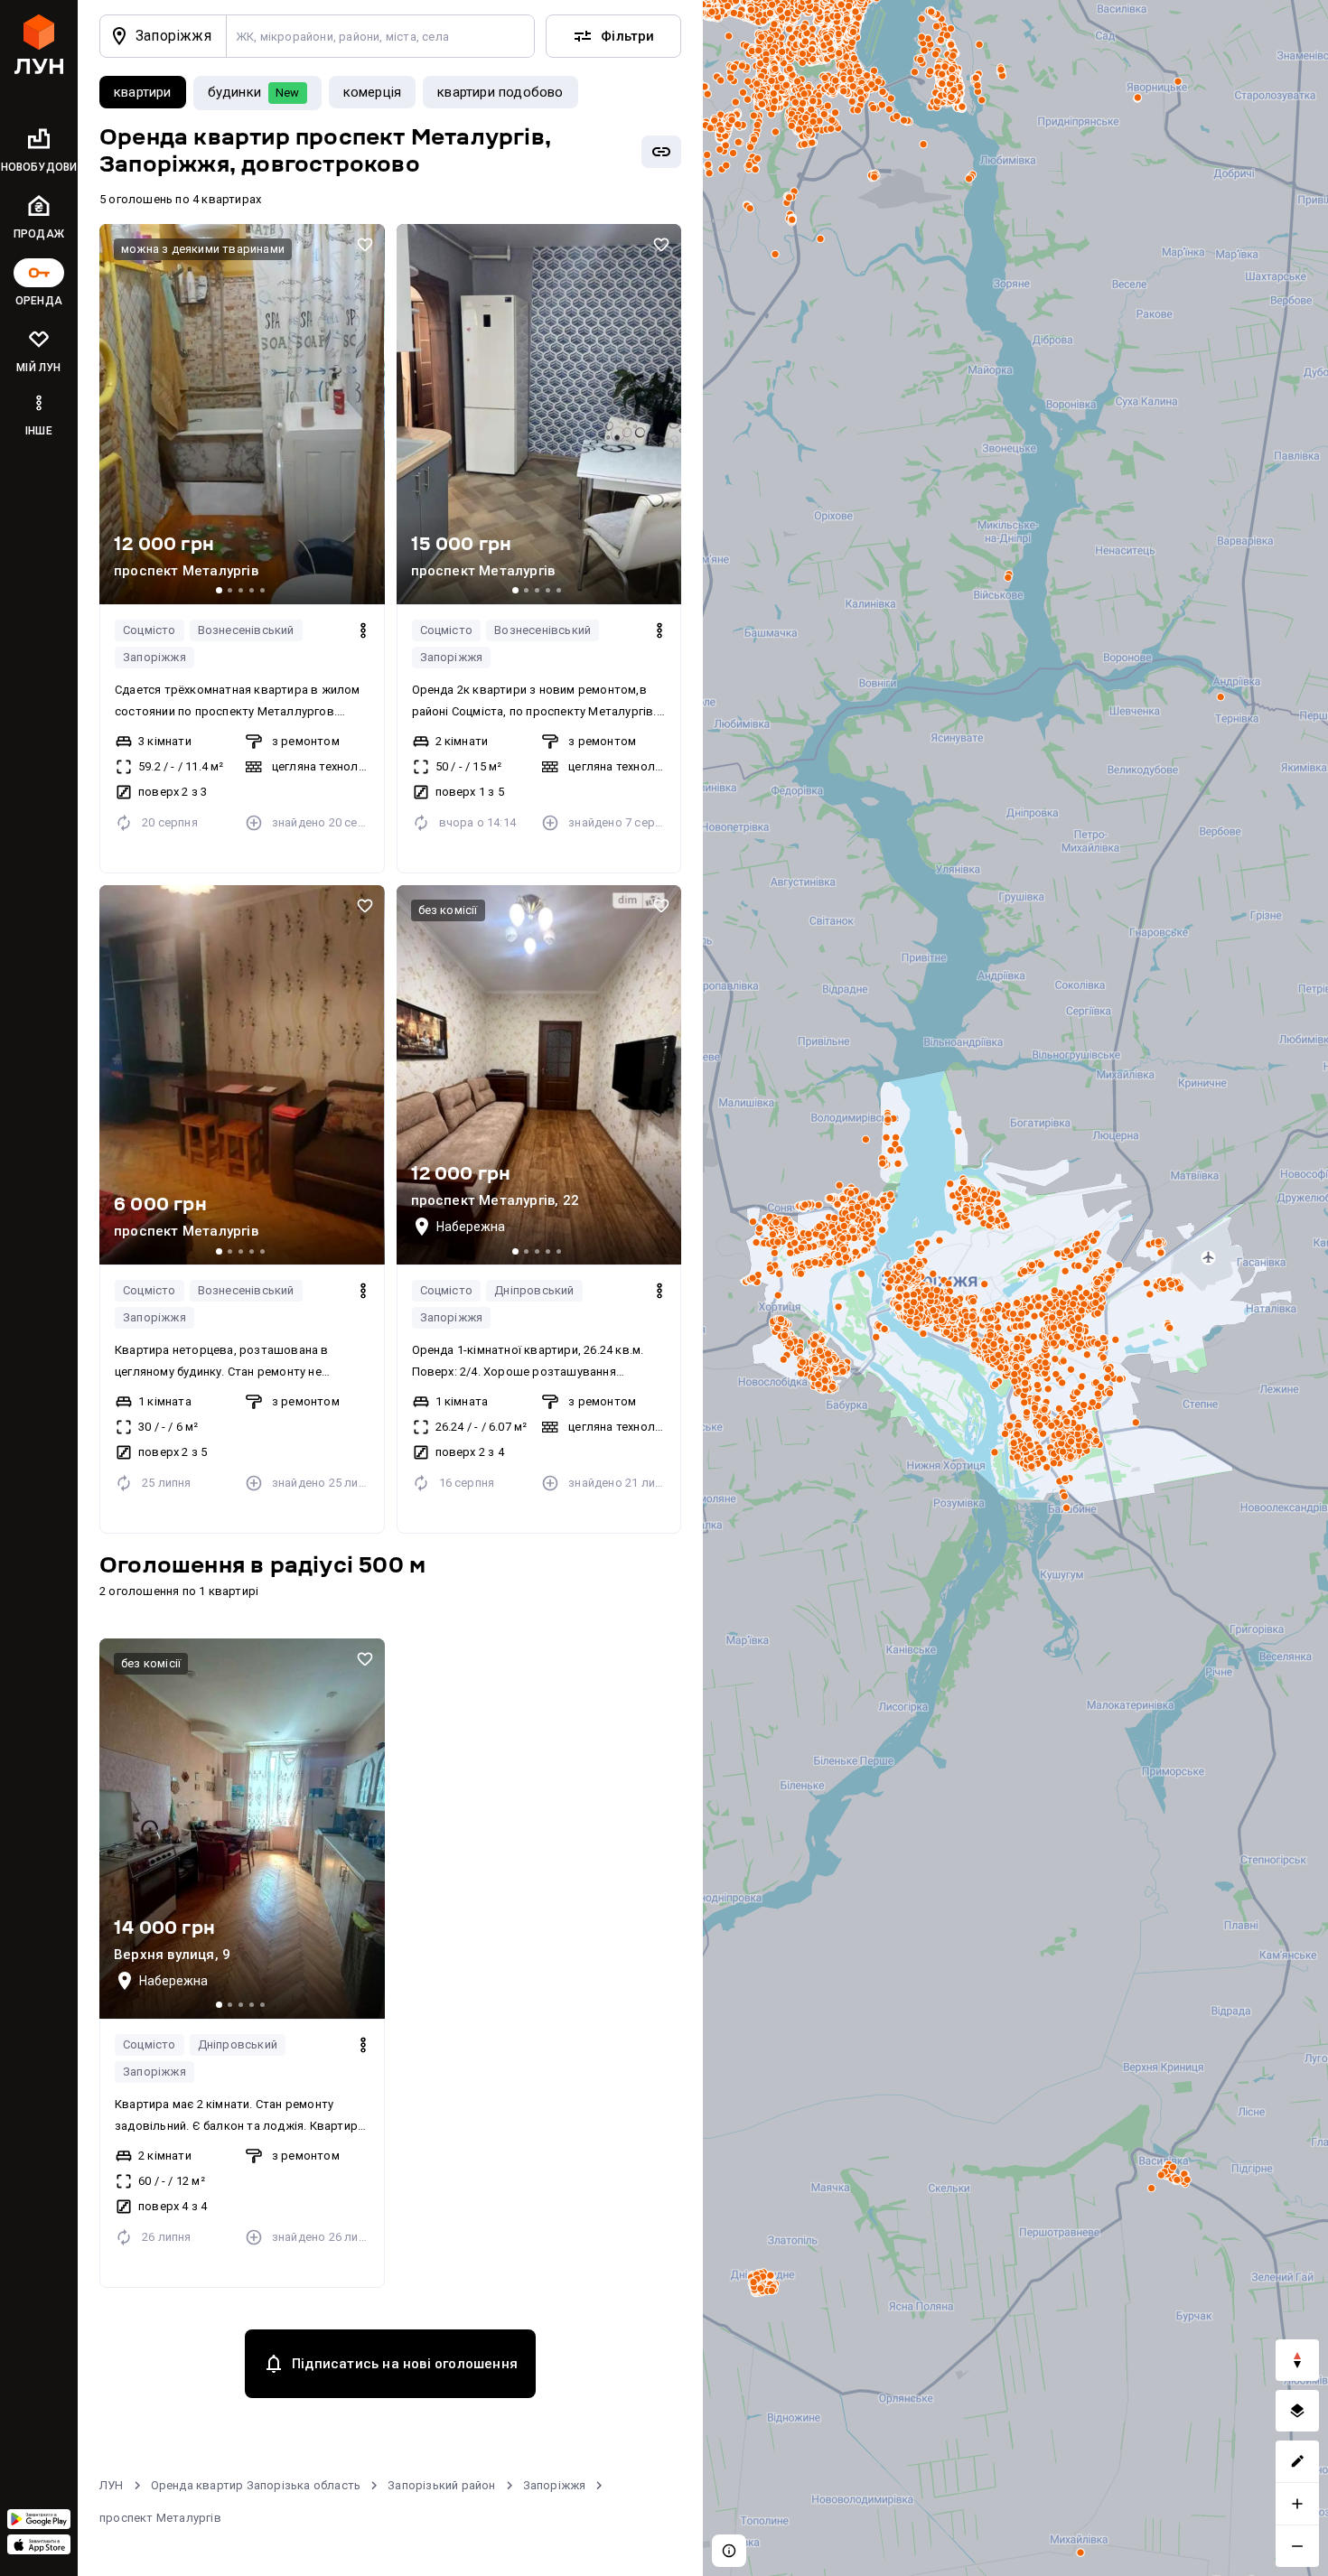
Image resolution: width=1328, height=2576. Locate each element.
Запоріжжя (154, 657)
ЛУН (112, 2485)
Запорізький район (441, 2485)
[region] (1015, 1288)
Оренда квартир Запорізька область (256, 2485)
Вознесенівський (246, 630)
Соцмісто (150, 630)
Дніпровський (534, 1290)
